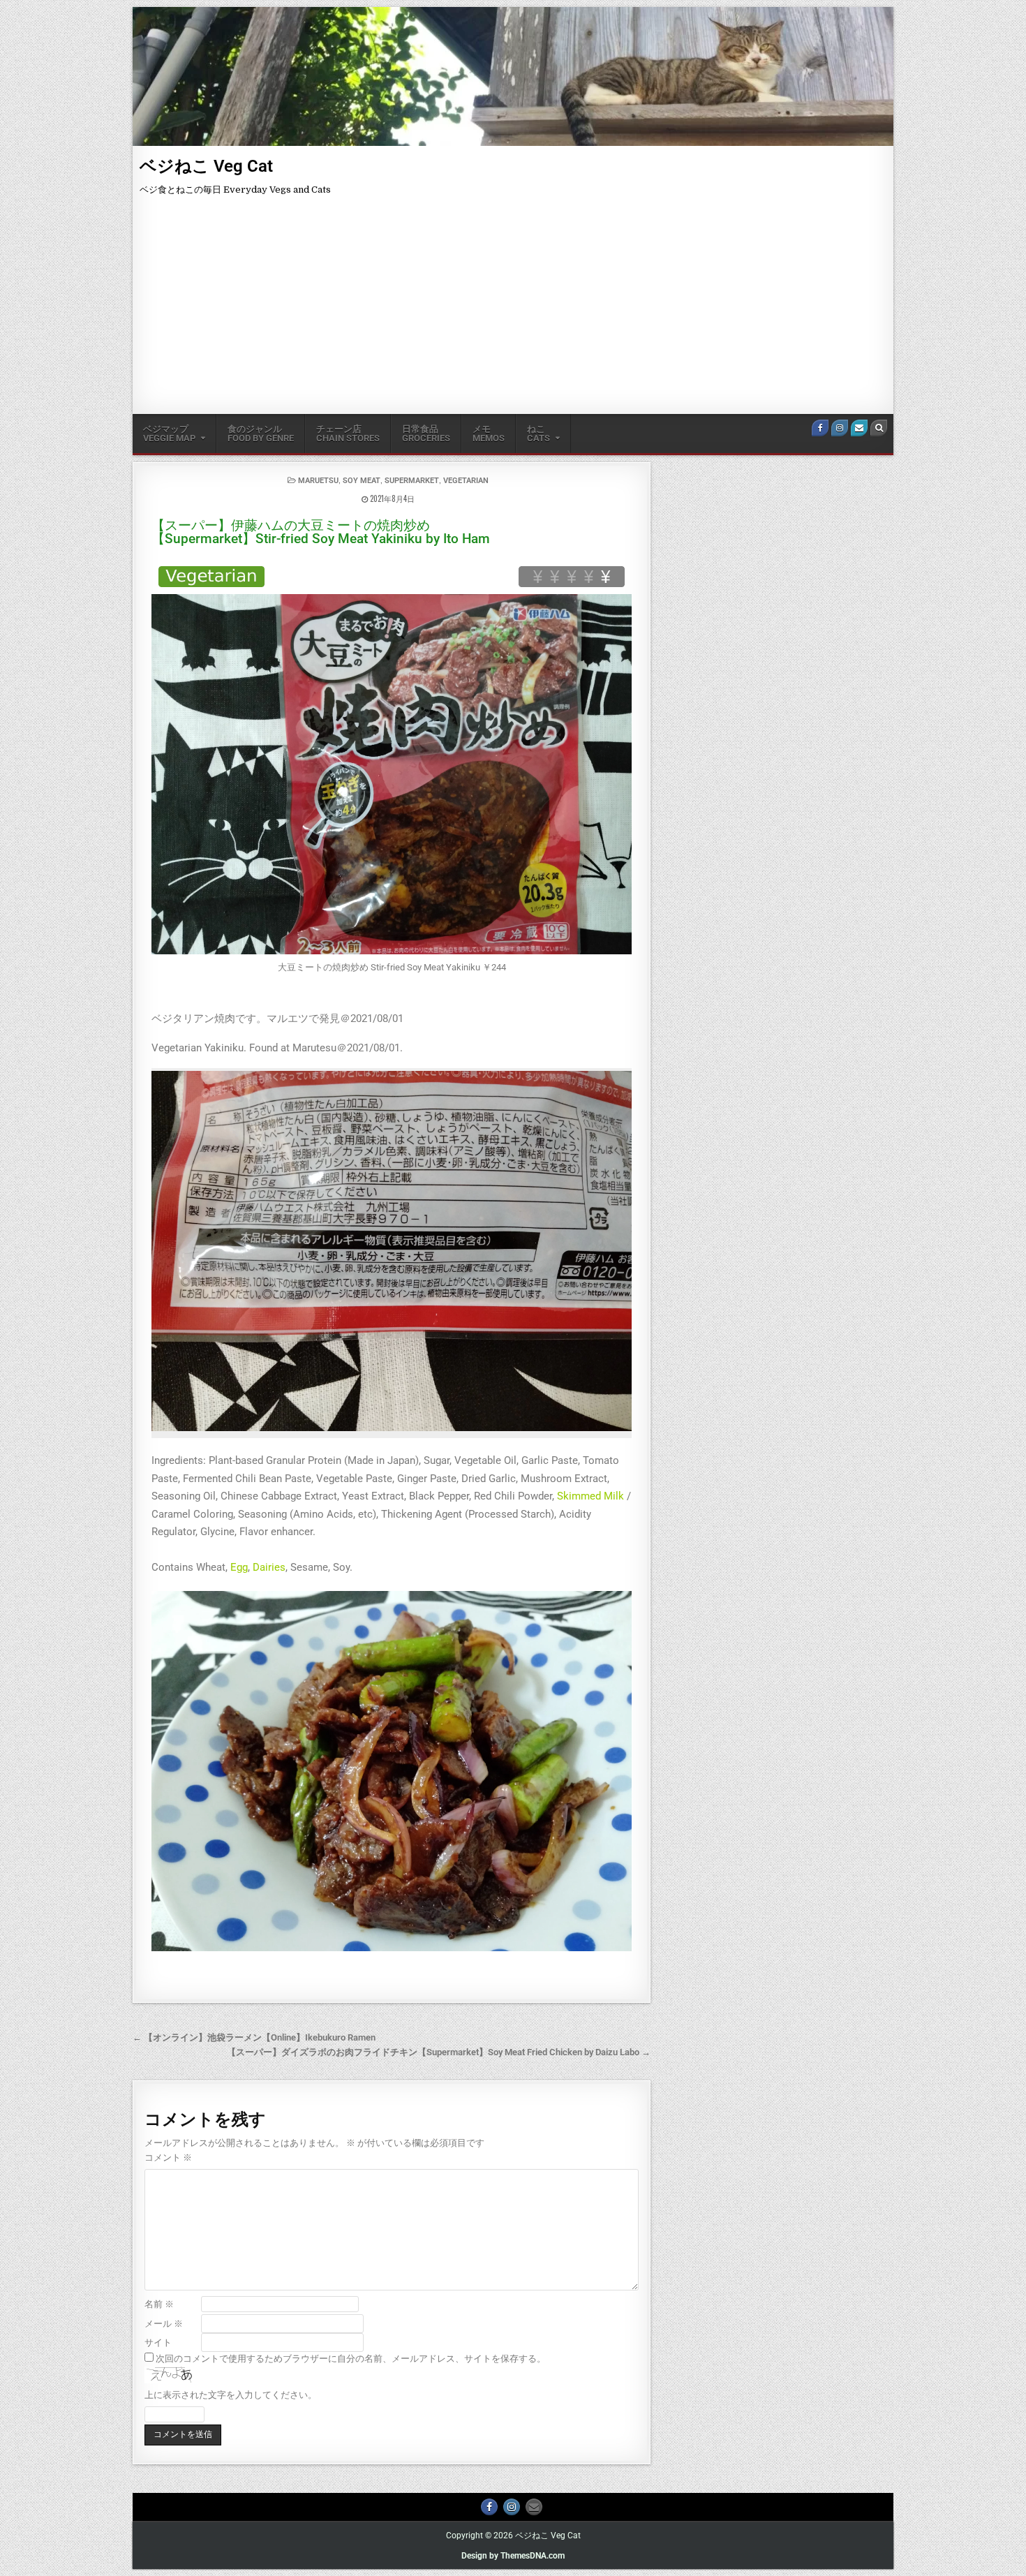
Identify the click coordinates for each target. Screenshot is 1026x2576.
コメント (168, 2157)
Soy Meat (362, 481)
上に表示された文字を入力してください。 (231, 2395)
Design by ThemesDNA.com (513, 2556)
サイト (158, 2342)
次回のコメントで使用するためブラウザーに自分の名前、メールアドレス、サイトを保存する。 (351, 2359)
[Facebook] (820, 428)
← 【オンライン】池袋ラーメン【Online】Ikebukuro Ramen (254, 2037)
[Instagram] (840, 428)
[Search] (879, 428)
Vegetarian (466, 481)
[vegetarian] (211, 577)
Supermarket (412, 481)
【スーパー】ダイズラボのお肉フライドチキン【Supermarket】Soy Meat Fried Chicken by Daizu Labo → (439, 2052)
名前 (159, 2304)
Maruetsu (318, 481)
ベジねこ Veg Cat (206, 166)
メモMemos (489, 434)
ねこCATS (538, 434)
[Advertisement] (513, 309)
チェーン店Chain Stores (348, 434)
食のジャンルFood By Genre (261, 434)
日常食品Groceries (426, 434)
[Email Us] (859, 428)
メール (164, 2324)
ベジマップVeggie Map (169, 434)
